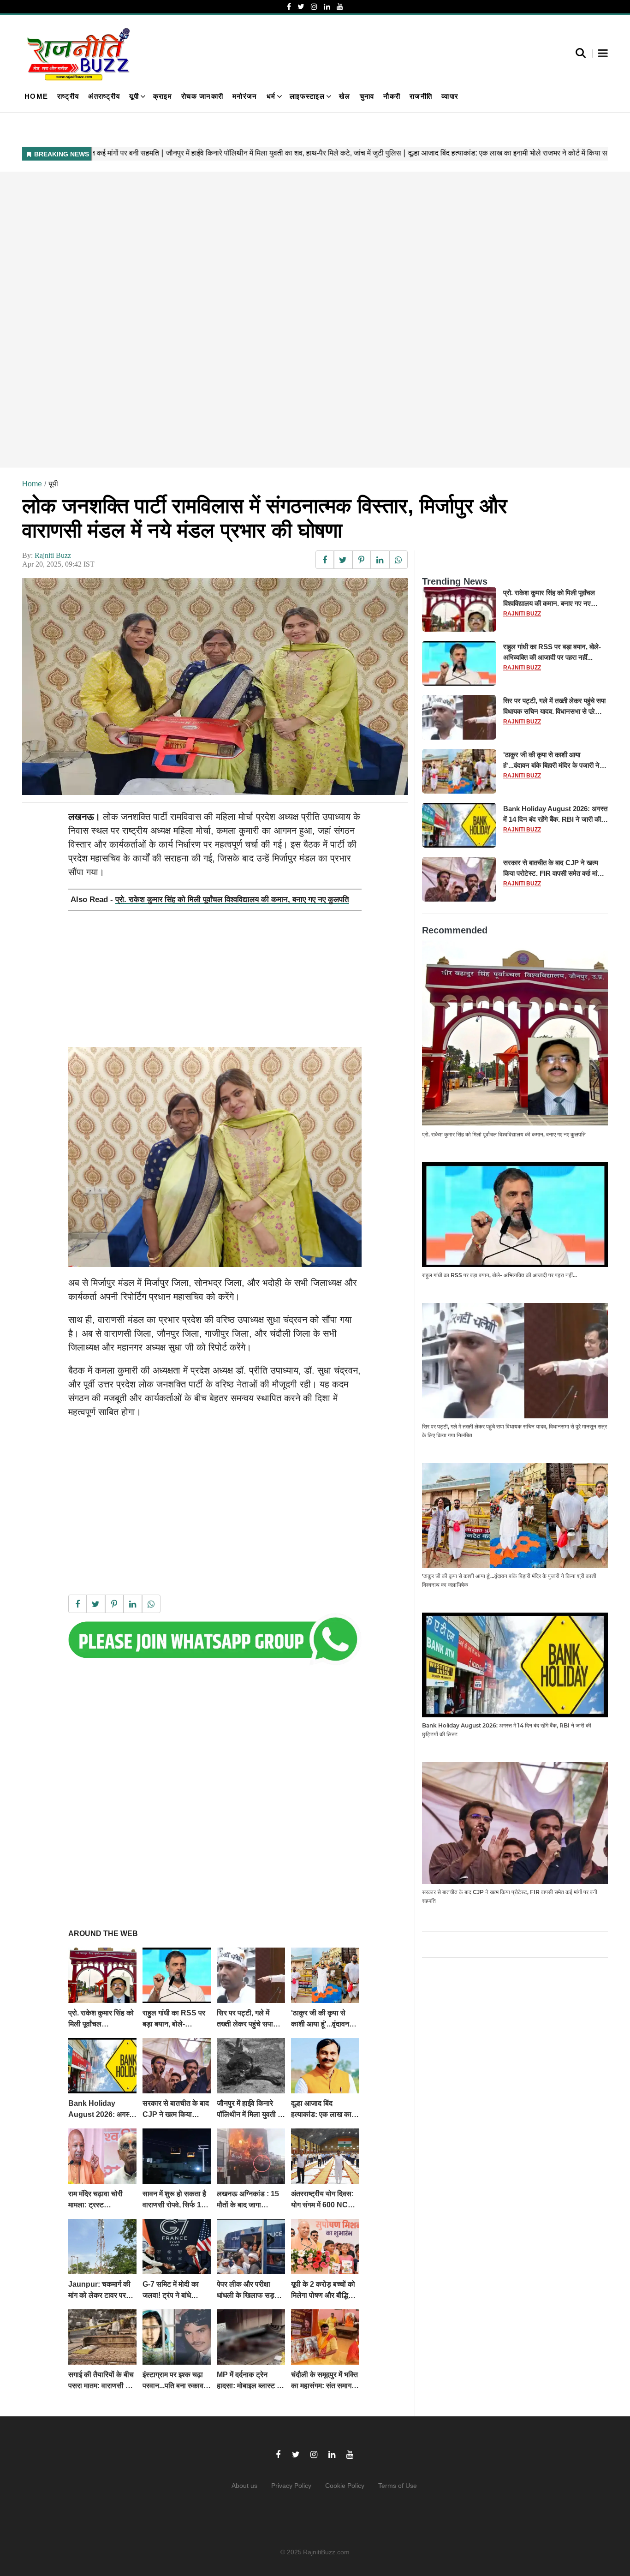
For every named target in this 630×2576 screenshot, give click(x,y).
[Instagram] (314, 7)
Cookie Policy (345, 2486)
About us (244, 2486)
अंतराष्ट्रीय (104, 96)
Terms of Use (398, 2486)
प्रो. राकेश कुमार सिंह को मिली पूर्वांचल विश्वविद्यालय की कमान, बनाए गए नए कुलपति (232, 900)
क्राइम (163, 96)
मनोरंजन (245, 96)
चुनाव (367, 96)
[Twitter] (301, 7)
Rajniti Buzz (53, 555)
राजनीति (421, 96)
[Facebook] (289, 7)
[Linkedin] (327, 7)
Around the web (103, 1933)
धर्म (271, 96)
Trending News (455, 581)
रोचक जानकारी (202, 96)
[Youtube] (340, 7)
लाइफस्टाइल (307, 96)
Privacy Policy (291, 2486)
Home (36, 96)
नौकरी (392, 96)
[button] (603, 54)
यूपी (134, 96)
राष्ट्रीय (68, 96)
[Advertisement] (299, 319)
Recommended (455, 930)
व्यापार (450, 96)
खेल (345, 96)
